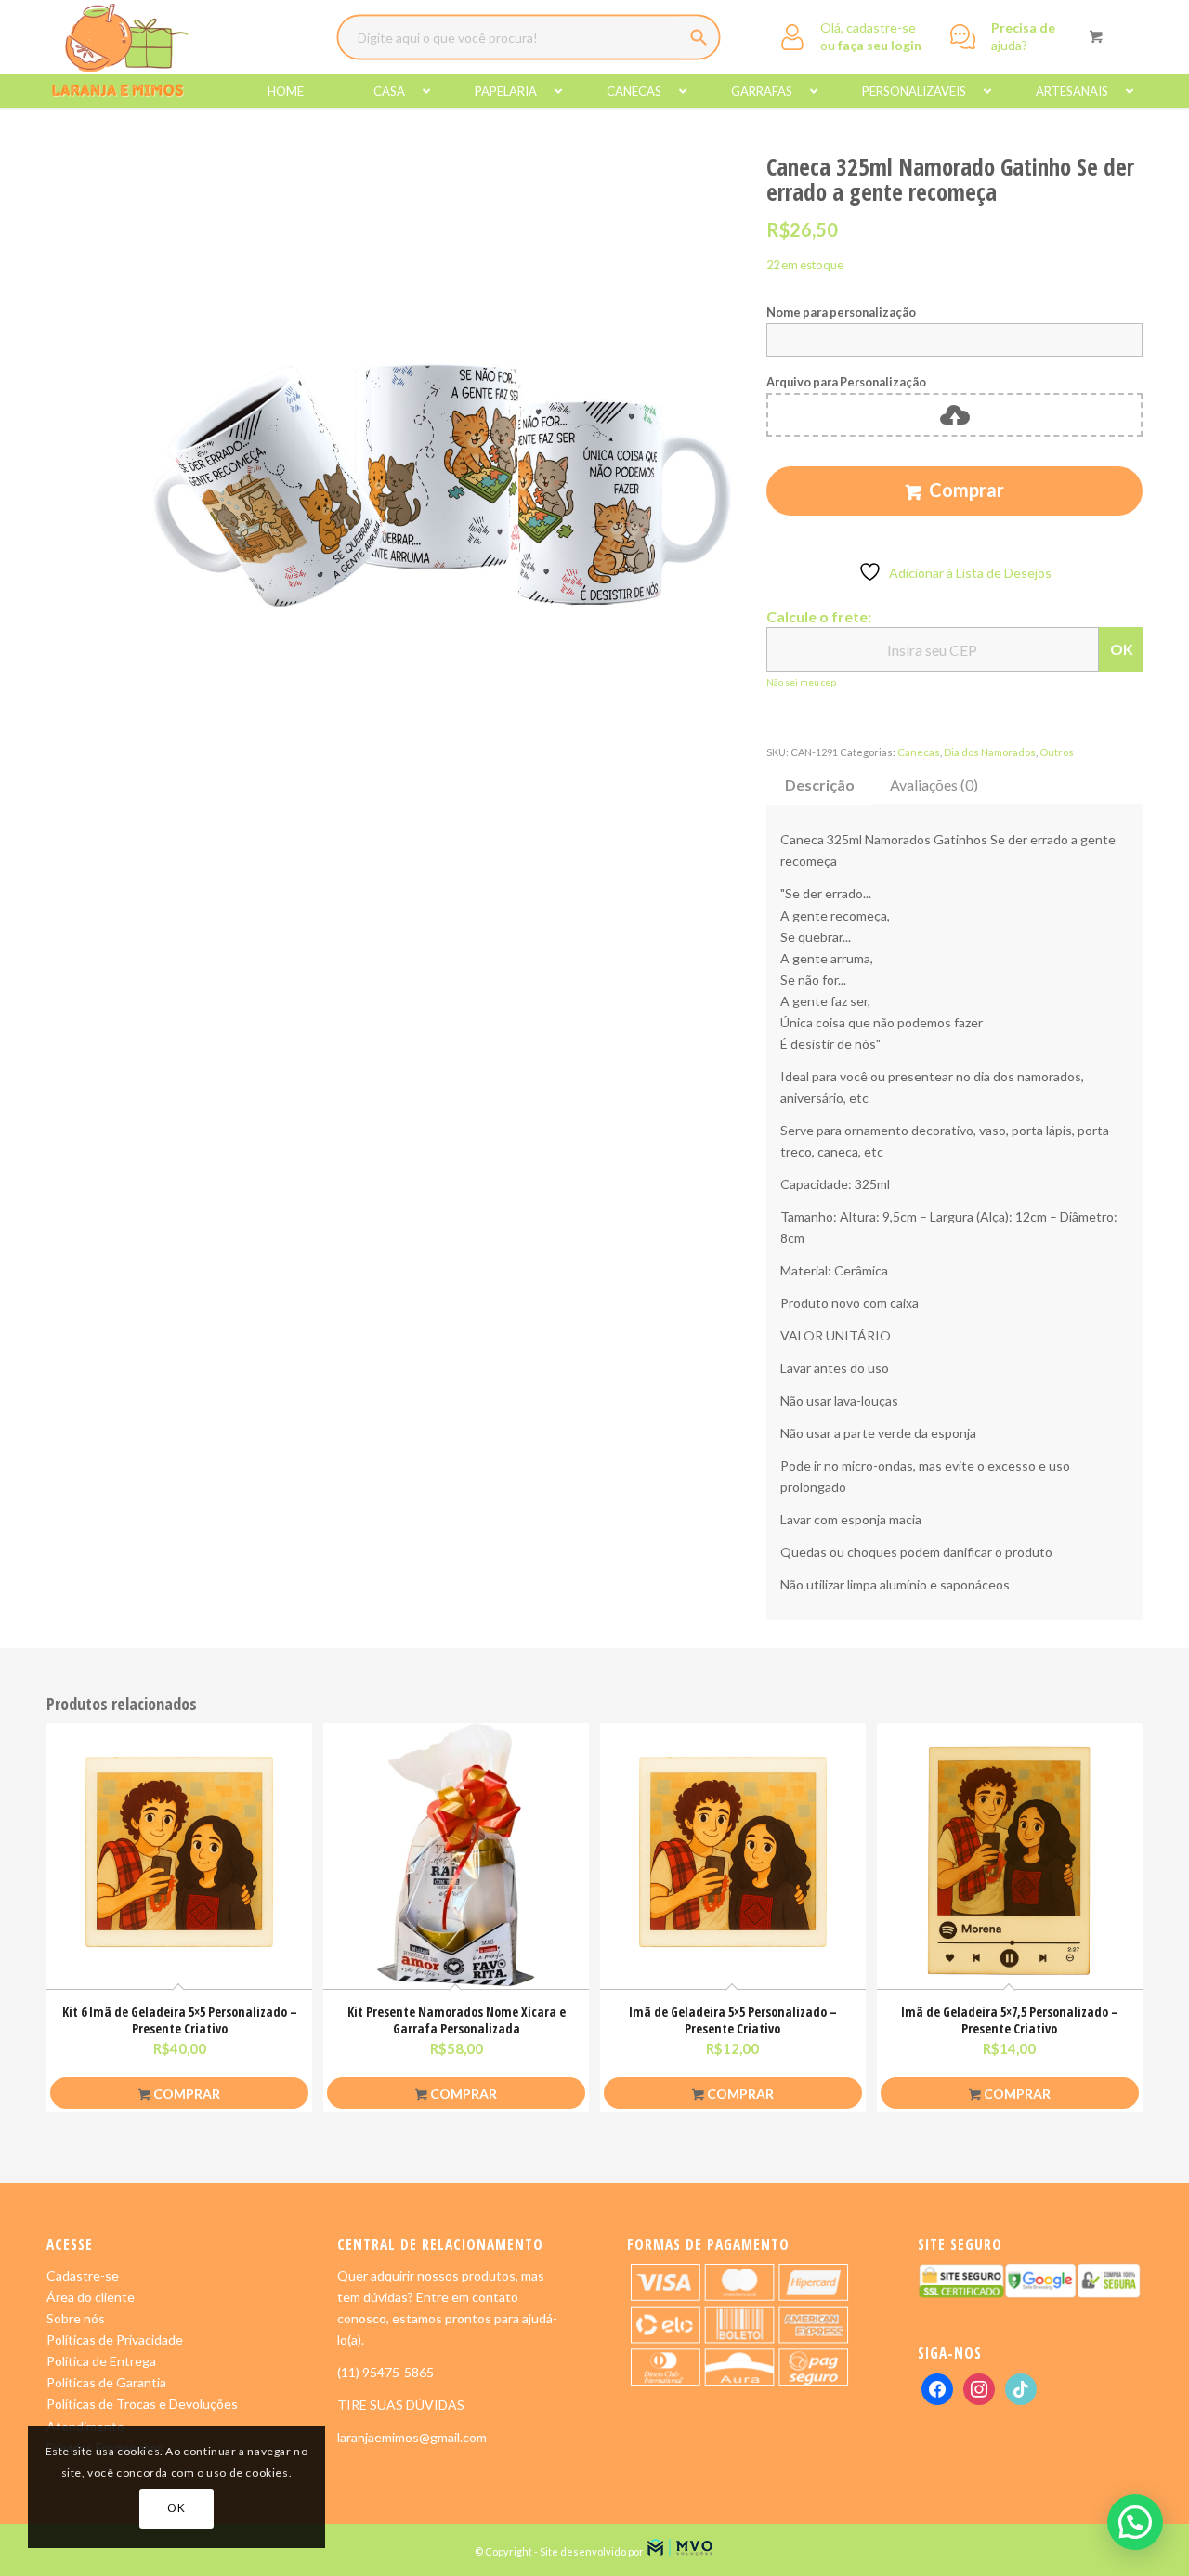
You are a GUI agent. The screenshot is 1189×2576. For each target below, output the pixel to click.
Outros (1057, 752)
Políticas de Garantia (106, 2382)
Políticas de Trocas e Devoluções (142, 2404)
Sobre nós (76, 2318)
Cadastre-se (83, 2275)
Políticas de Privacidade (115, 2340)
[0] (1096, 36)
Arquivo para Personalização (846, 382)
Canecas (919, 752)
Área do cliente (91, 2297)
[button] (1135, 2522)
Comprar (967, 490)
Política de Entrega (101, 2361)
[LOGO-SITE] (119, 51)
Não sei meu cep (801, 682)
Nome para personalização (841, 312)
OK (1122, 649)
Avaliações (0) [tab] (934, 785)
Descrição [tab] (820, 785)
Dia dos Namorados (990, 752)
